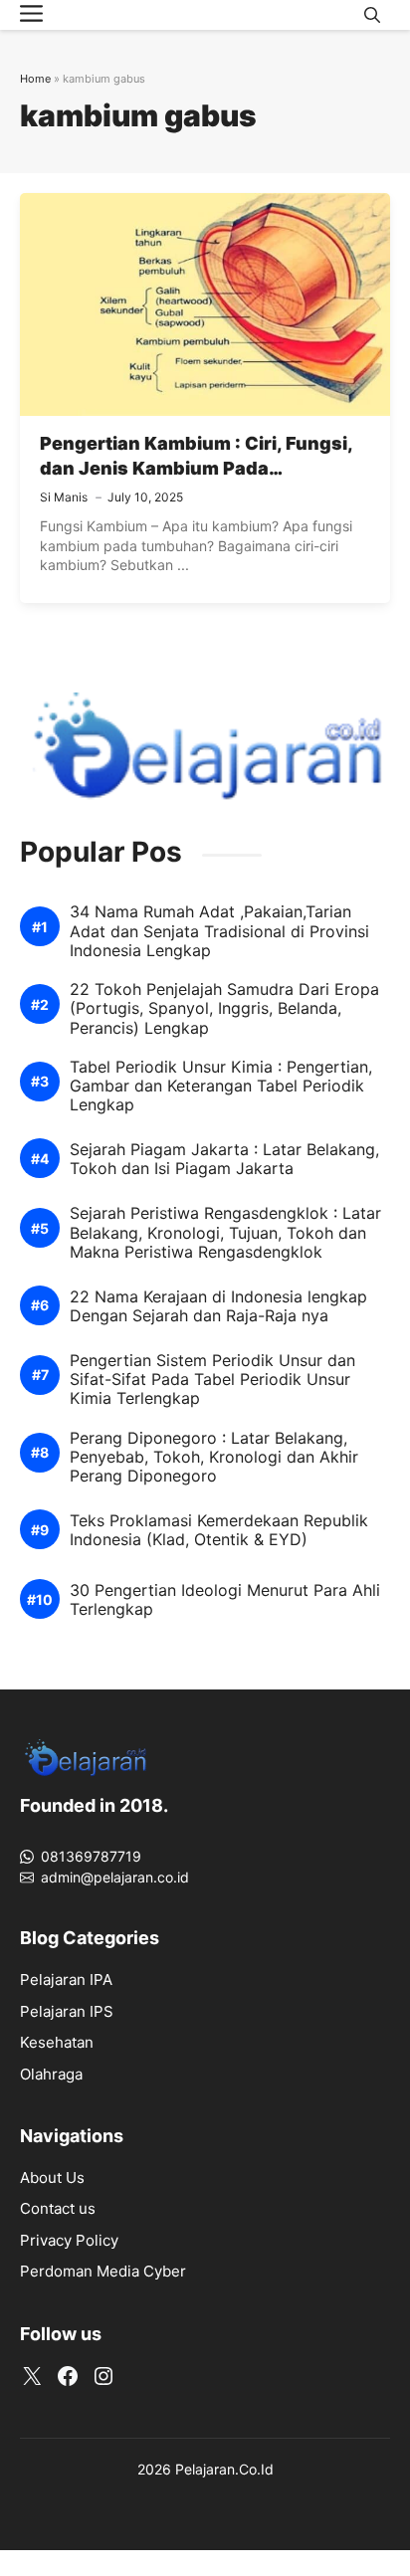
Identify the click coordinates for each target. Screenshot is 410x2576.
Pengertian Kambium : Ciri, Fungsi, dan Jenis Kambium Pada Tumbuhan (196, 468)
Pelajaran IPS (67, 2011)
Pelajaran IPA (66, 1980)
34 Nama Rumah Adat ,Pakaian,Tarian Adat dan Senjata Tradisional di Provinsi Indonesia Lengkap (219, 931)
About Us (52, 2178)
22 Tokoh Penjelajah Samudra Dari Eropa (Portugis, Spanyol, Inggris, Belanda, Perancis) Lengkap (224, 1008)
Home (35, 79)
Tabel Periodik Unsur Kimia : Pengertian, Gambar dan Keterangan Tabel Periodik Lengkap (221, 1086)
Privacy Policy (69, 2240)
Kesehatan (57, 2042)
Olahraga (51, 2074)
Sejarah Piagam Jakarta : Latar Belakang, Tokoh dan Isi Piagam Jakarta (224, 1159)
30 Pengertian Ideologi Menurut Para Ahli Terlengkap (225, 1600)
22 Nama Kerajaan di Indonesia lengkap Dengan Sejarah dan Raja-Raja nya (218, 1306)
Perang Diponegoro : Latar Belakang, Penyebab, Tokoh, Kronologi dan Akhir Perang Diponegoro (214, 1457)
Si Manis (64, 497)
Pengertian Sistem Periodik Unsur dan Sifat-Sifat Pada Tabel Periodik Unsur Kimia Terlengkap (212, 1380)
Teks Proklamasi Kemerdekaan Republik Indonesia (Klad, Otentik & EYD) (219, 1530)
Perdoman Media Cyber (103, 2271)
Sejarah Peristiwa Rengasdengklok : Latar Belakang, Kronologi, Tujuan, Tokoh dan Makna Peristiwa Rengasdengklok (225, 1232)
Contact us (58, 2208)
